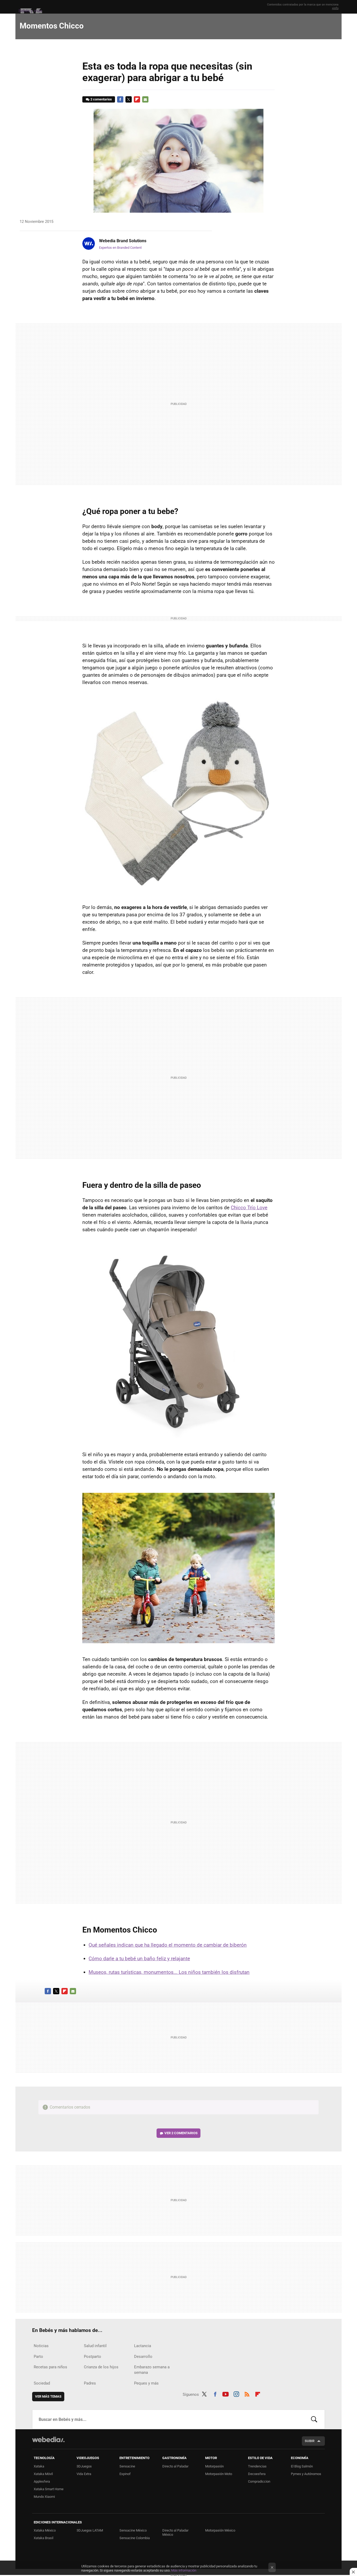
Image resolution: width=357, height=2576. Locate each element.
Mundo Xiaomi (44, 2497)
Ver (181, 2133)
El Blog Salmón (302, 2466)
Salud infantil (95, 2346)
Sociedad (42, 2383)
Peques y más (146, 2383)
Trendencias (257, 2466)
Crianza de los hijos (101, 2367)
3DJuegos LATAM (90, 2530)
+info (335, 8)
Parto (38, 2357)
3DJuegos (84, 2466)
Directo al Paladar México (175, 2532)
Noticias (41, 2346)
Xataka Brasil (44, 2538)
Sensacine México (133, 2530)
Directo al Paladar (175, 2466)
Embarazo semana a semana (152, 2370)
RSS (247, 2393)
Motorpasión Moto (219, 2474)
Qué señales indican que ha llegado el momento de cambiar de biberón (168, 1945)
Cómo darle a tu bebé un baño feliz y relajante (139, 1959)
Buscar (314, 2419)
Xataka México (45, 2530)
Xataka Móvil (43, 2474)
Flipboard (137, 99)
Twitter (129, 99)
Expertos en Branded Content (120, 248)
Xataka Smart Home (49, 2489)
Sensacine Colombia (135, 2538)
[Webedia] (48, 2439)
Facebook (120, 99)
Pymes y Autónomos (306, 2474)
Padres (90, 2383)
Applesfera (42, 2481)
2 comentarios (101, 99)
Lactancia (143, 2346)
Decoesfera (257, 2474)
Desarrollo (143, 2357)
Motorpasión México (220, 2530)
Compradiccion (259, 2481)
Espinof (125, 2474)
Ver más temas (48, 2396)
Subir (310, 2441)
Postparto (93, 2357)
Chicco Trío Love (249, 1208)
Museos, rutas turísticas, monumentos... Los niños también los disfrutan (169, 1972)
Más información (184, 2570)
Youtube (226, 2393)
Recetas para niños (50, 2367)
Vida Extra (84, 2474)
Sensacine (127, 2466)
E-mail (145, 99)
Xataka (39, 2466)
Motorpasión (214, 2466)
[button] (122, 241)
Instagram (236, 2393)
